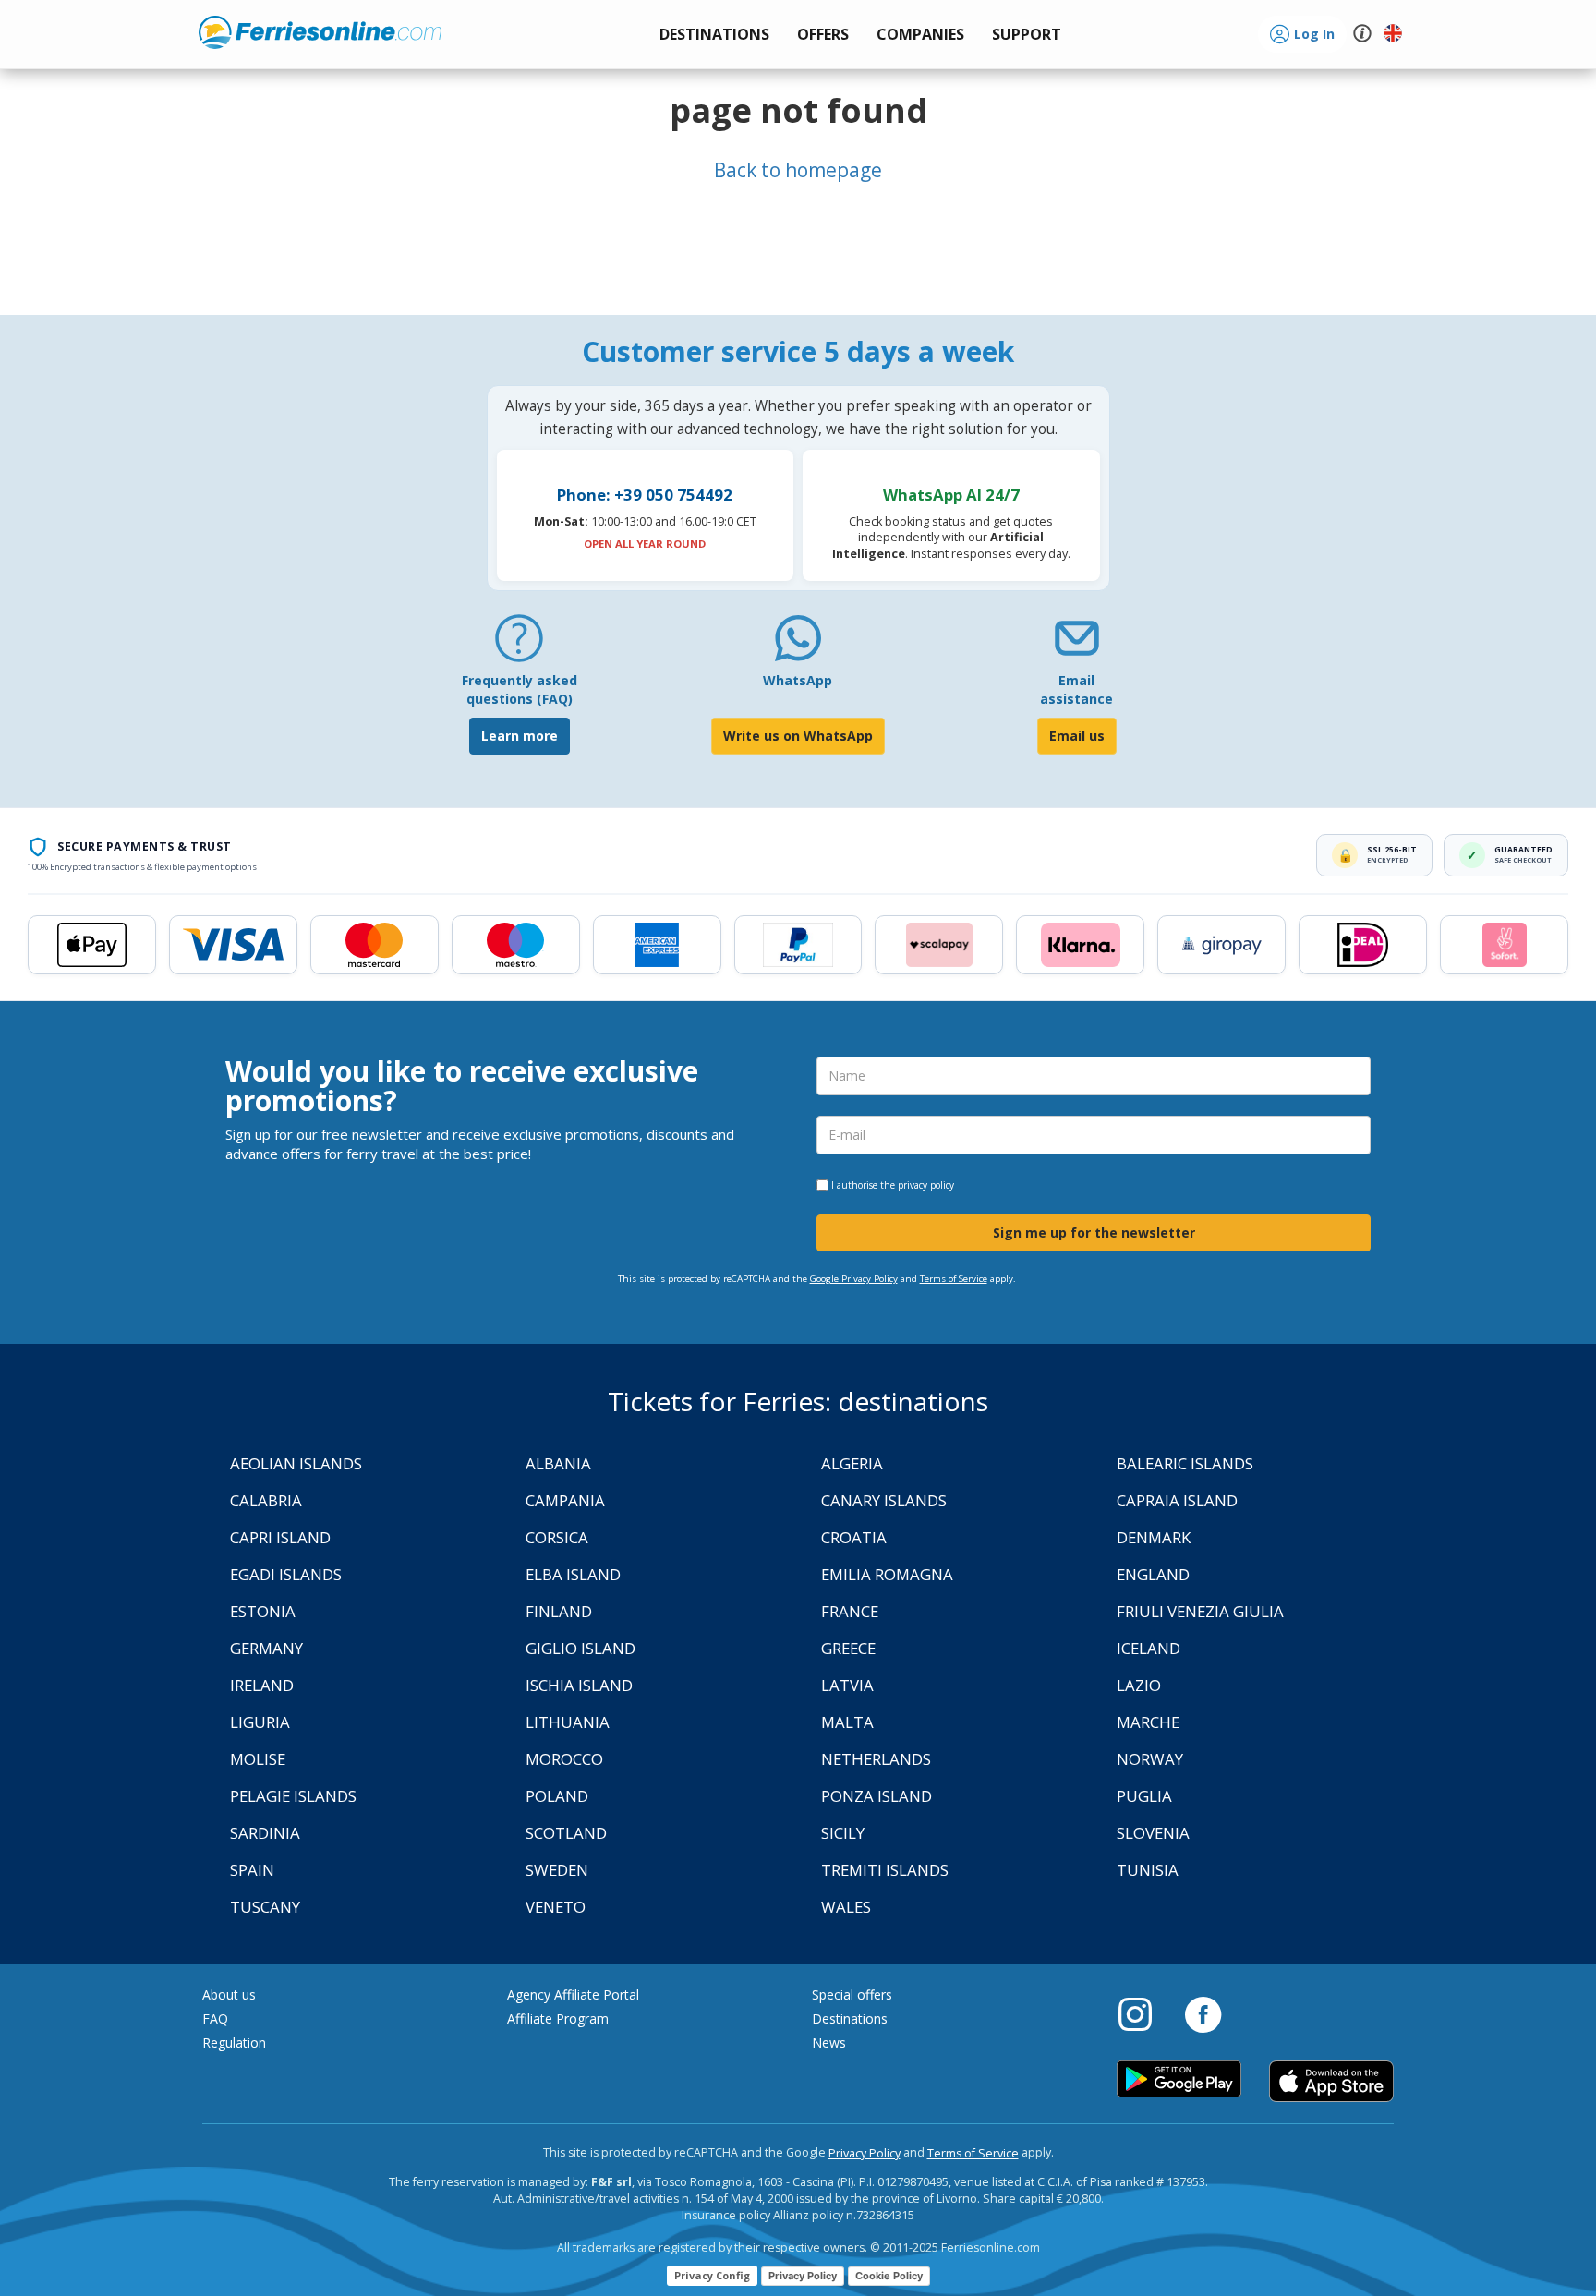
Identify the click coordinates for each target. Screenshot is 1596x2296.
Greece (848, 1648)
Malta (847, 1722)
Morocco (564, 1759)
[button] (1027, 35)
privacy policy (926, 1185)
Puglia (1144, 1796)
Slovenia (1153, 1833)
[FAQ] (519, 645)
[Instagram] (1144, 2013)
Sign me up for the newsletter (1094, 1233)
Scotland (566, 1833)
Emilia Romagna (887, 1574)
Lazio (1139, 1685)
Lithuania (568, 1722)
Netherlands (876, 1759)
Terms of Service (954, 1279)
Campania (565, 1500)
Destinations (850, 2018)
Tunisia (1148, 1870)
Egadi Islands (286, 1574)
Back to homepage (798, 170)
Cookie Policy (889, 2276)
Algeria (852, 1463)
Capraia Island (1177, 1500)
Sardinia (265, 1833)
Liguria (260, 1722)
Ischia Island (579, 1685)
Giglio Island (580, 1648)
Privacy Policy (864, 2153)
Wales (846, 1907)
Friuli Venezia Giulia (1200, 1611)
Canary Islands (884, 1500)
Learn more (520, 736)
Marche (1148, 1722)
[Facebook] (1203, 2013)
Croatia (854, 1537)
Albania (558, 1463)
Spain (252, 1870)
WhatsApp (798, 680)
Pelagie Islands (293, 1796)
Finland (559, 1611)
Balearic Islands (1185, 1463)
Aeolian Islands (296, 1463)
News (829, 2042)
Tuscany (265, 1907)
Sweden (557, 1870)
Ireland (262, 1685)
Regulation (234, 2042)
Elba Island (573, 1574)
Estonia (263, 1611)
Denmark (1154, 1537)
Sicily (843, 1833)
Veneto (556, 1907)
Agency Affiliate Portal (573, 1994)
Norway (1150, 1759)
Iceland (1149, 1648)
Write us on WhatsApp (798, 736)
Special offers (852, 1994)
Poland (557, 1796)
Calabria (266, 1500)
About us (229, 1994)
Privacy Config (712, 2275)
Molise (258, 1759)
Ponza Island (877, 1796)
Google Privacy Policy (854, 1279)
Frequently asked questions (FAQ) (520, 689)
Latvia (847, 1685)
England (1153, 1574)
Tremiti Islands (885, 1870)
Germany (266, 1648)
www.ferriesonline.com (320, 32)
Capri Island (280, 1537)
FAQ (215, 2018)
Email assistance (1076, 689)
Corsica (557, 1537)
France (850, 1611)
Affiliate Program (558, 2018)
